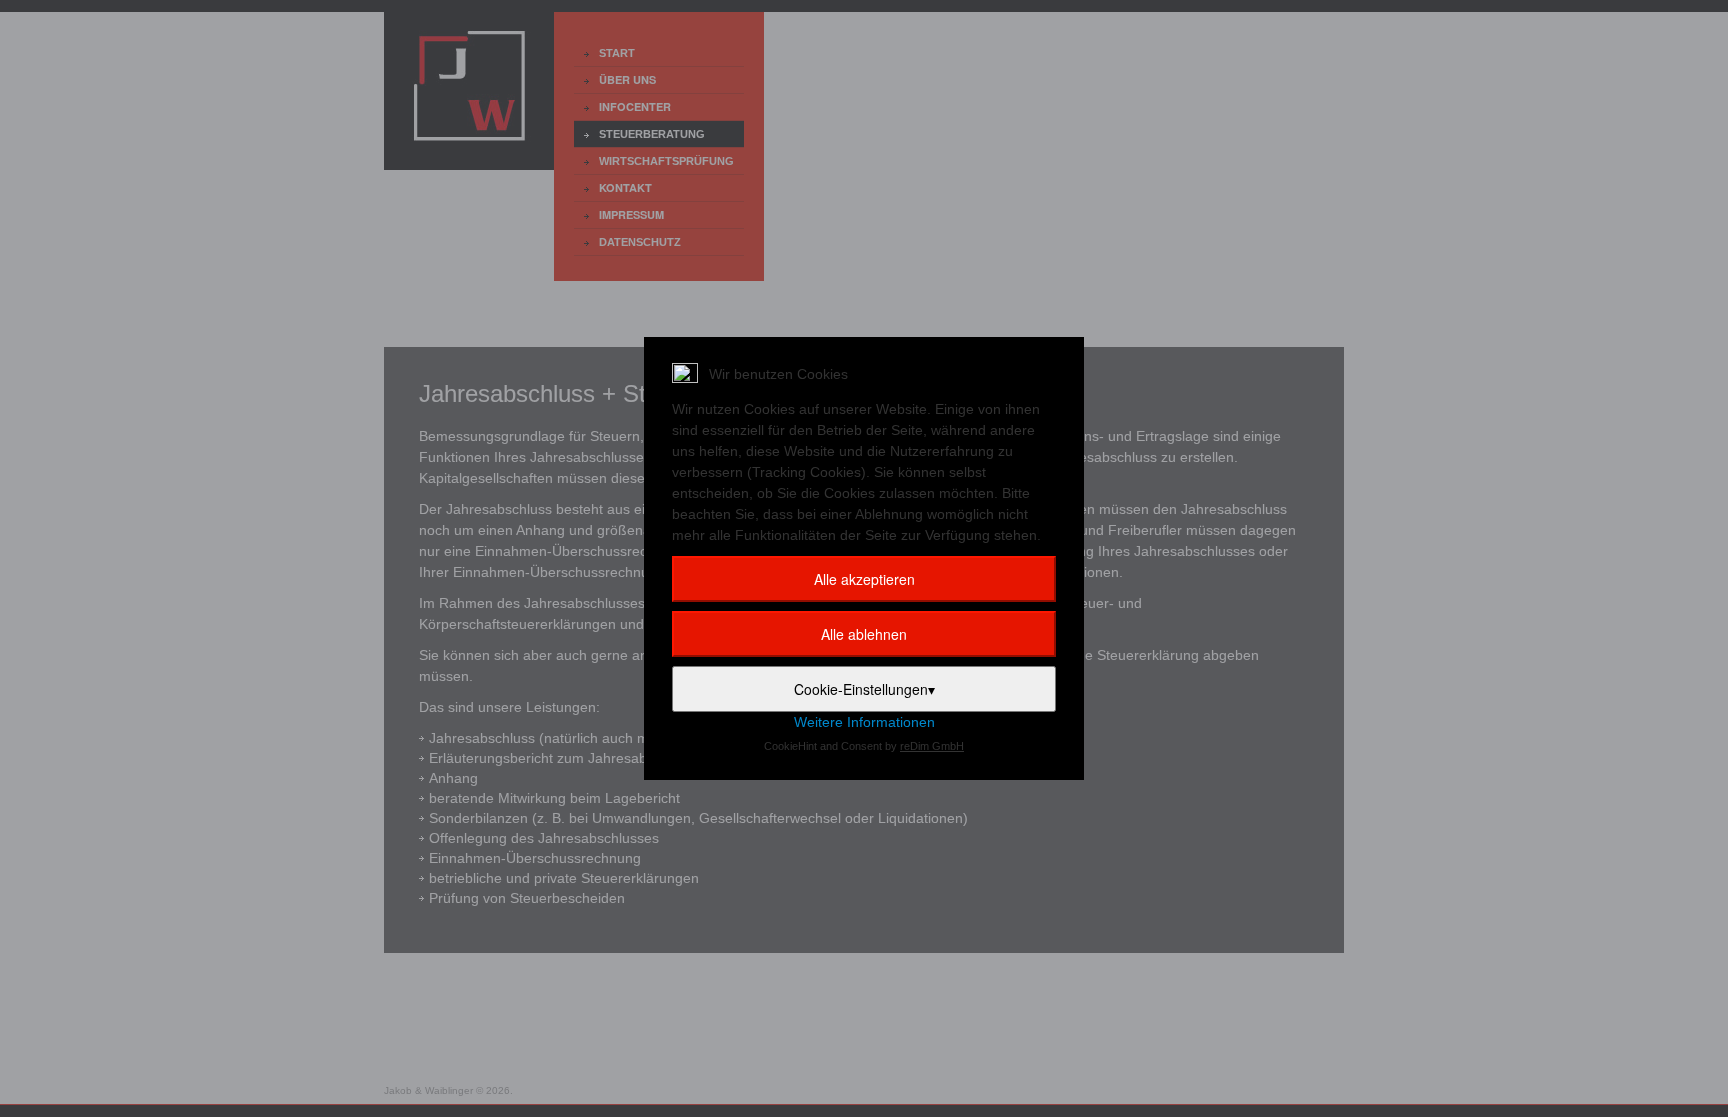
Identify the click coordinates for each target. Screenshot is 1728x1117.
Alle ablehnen (864, 634)
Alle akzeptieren (864, 579)
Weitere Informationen (864, 722)
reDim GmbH (932, 746)
